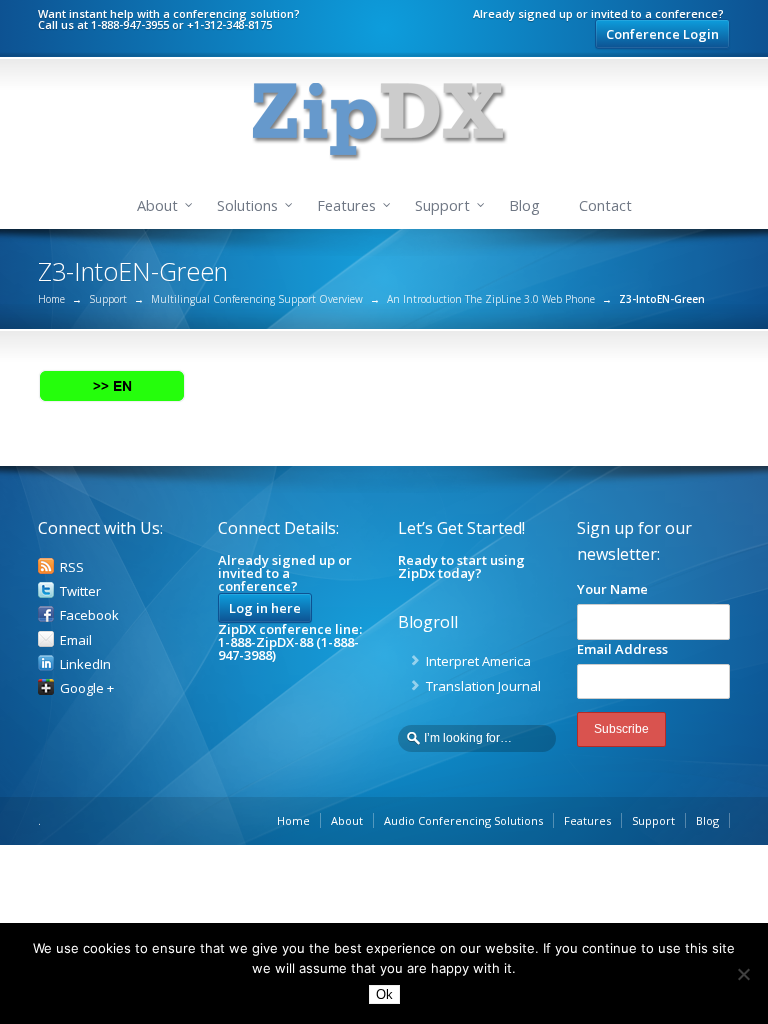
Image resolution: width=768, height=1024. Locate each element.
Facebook (89, 615)
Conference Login (662, 34)
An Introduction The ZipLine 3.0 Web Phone (491, 299)
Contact (605, 205)
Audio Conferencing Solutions (463, 820)
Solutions (247, 205)
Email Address (622, 649)
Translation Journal (483, 686)
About (157, 205)
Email (76, 640)
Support (442, 205)
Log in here (265, 608)
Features (346, 205)
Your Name (612, 589)
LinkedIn (85, 664)
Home (51, 299)
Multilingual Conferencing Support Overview (257, 299)
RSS (72, 567)
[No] (743, 974)
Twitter (80, 591)
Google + (87, 688)
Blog (524, 205)
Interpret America (478, 661)
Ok (384, 994)
